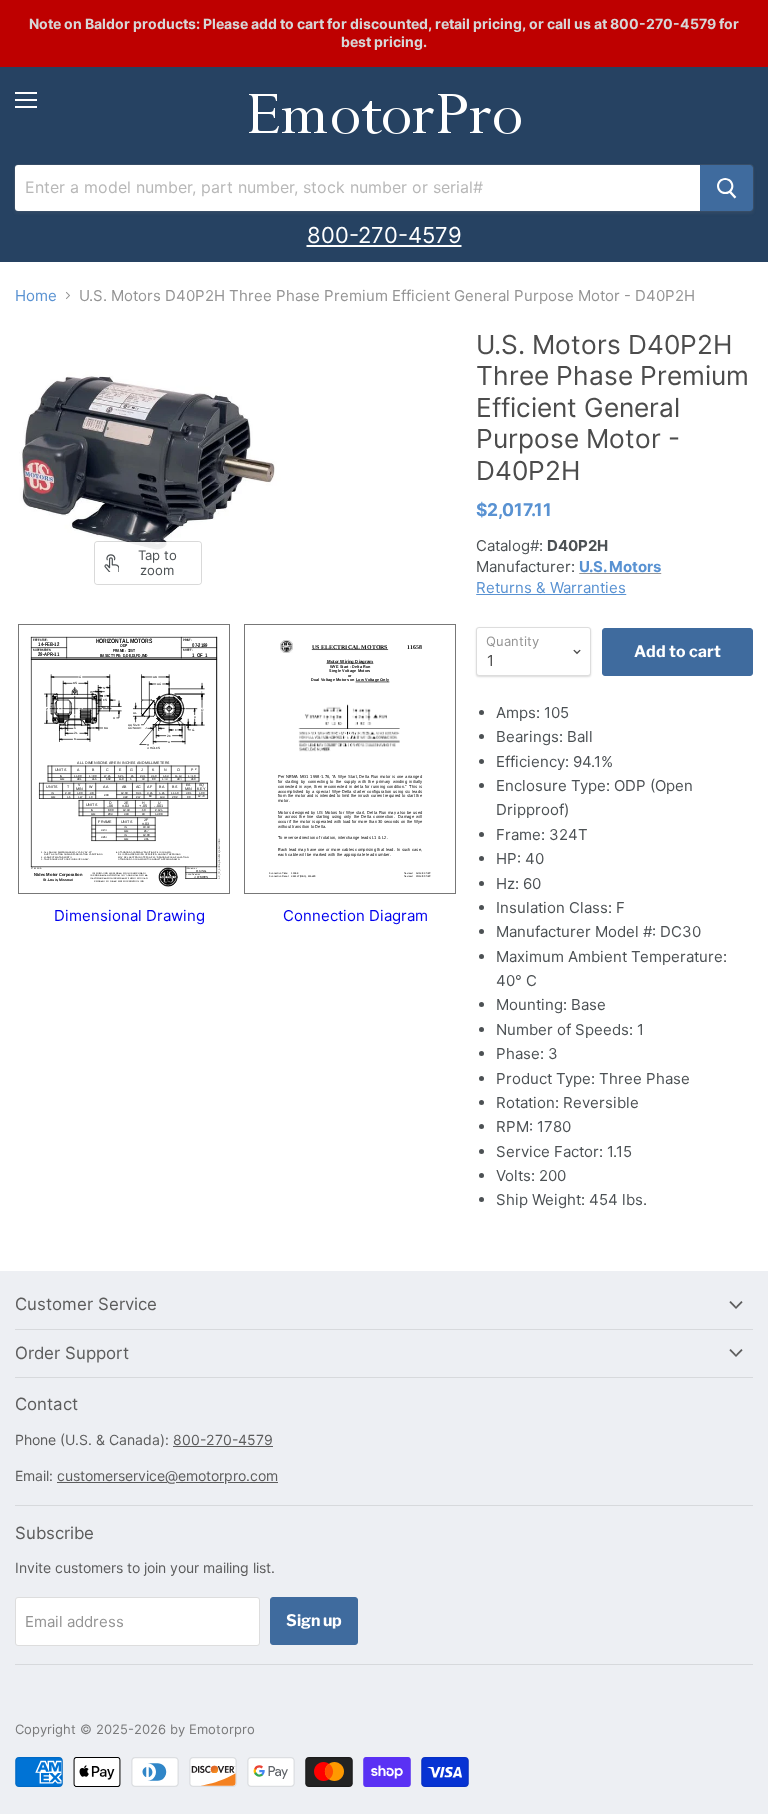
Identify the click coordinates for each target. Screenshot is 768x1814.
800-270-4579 (384, 235)
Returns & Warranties (551, 587)
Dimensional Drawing (129, 915)
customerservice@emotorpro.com (167, 1475)
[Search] (726, 188)
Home (36, 295)
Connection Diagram (355, 915)
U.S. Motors (620, 566)
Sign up (314, 1620)
